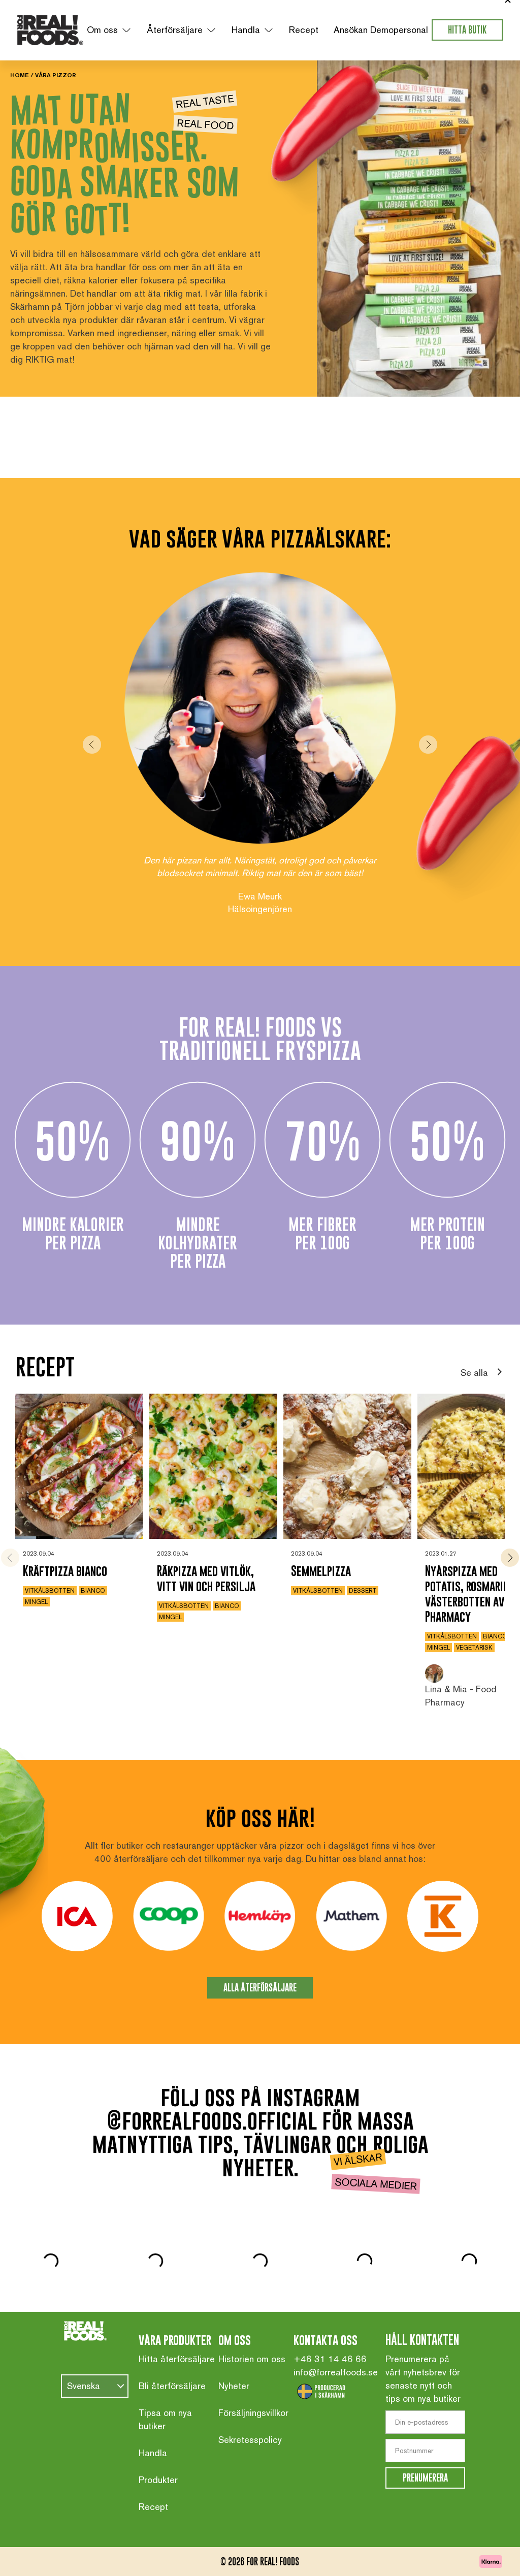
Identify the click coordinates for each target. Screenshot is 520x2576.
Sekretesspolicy (250, 2409)
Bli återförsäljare (172, 2355)
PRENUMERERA (425, 2447)
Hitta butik (467, 30)
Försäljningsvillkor (253, 2382)
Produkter (158, 2449)
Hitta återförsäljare (177, 2328)
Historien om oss (252, 2328)
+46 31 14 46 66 (330, 2328)
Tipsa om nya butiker (165, 2388)
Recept (304, 30)
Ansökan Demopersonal (381, 30)
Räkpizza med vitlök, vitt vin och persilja (206, 1547)
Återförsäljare (175, 30)
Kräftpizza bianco (65, 1540)
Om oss (102, 30)
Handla (246, 30)
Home (20, 75)
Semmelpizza (321, 1540)
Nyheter (234, 2355)
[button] (92, 729)
